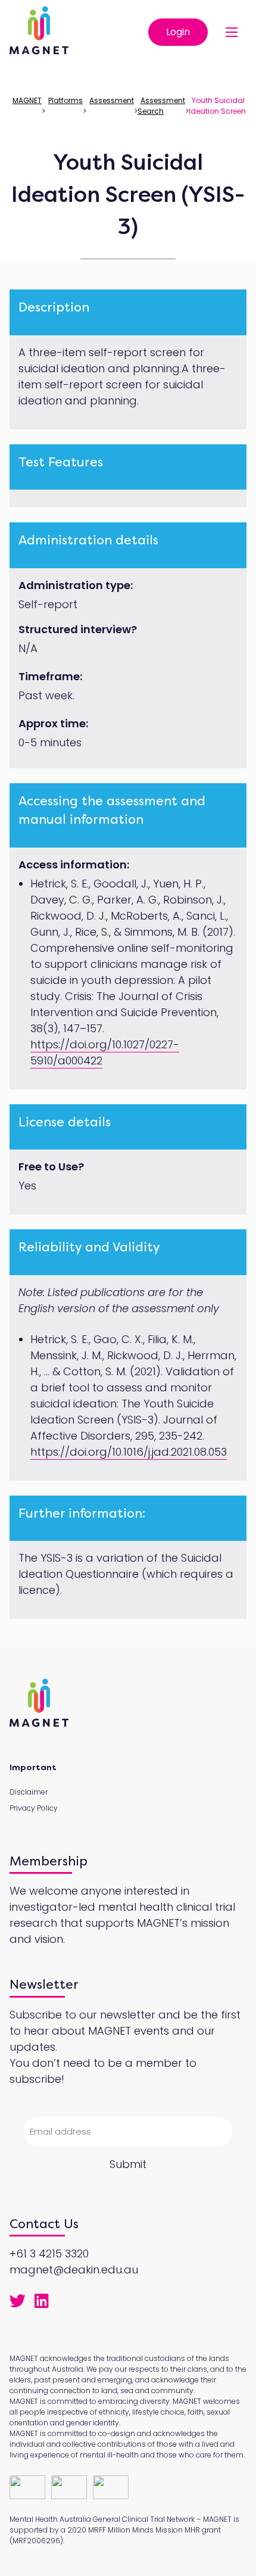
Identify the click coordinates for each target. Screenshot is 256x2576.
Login (178, 32)
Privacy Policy (34, 1808)
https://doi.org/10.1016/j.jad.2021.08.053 (129, 1452)
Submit (128, 2164)
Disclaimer (29, 1792)
